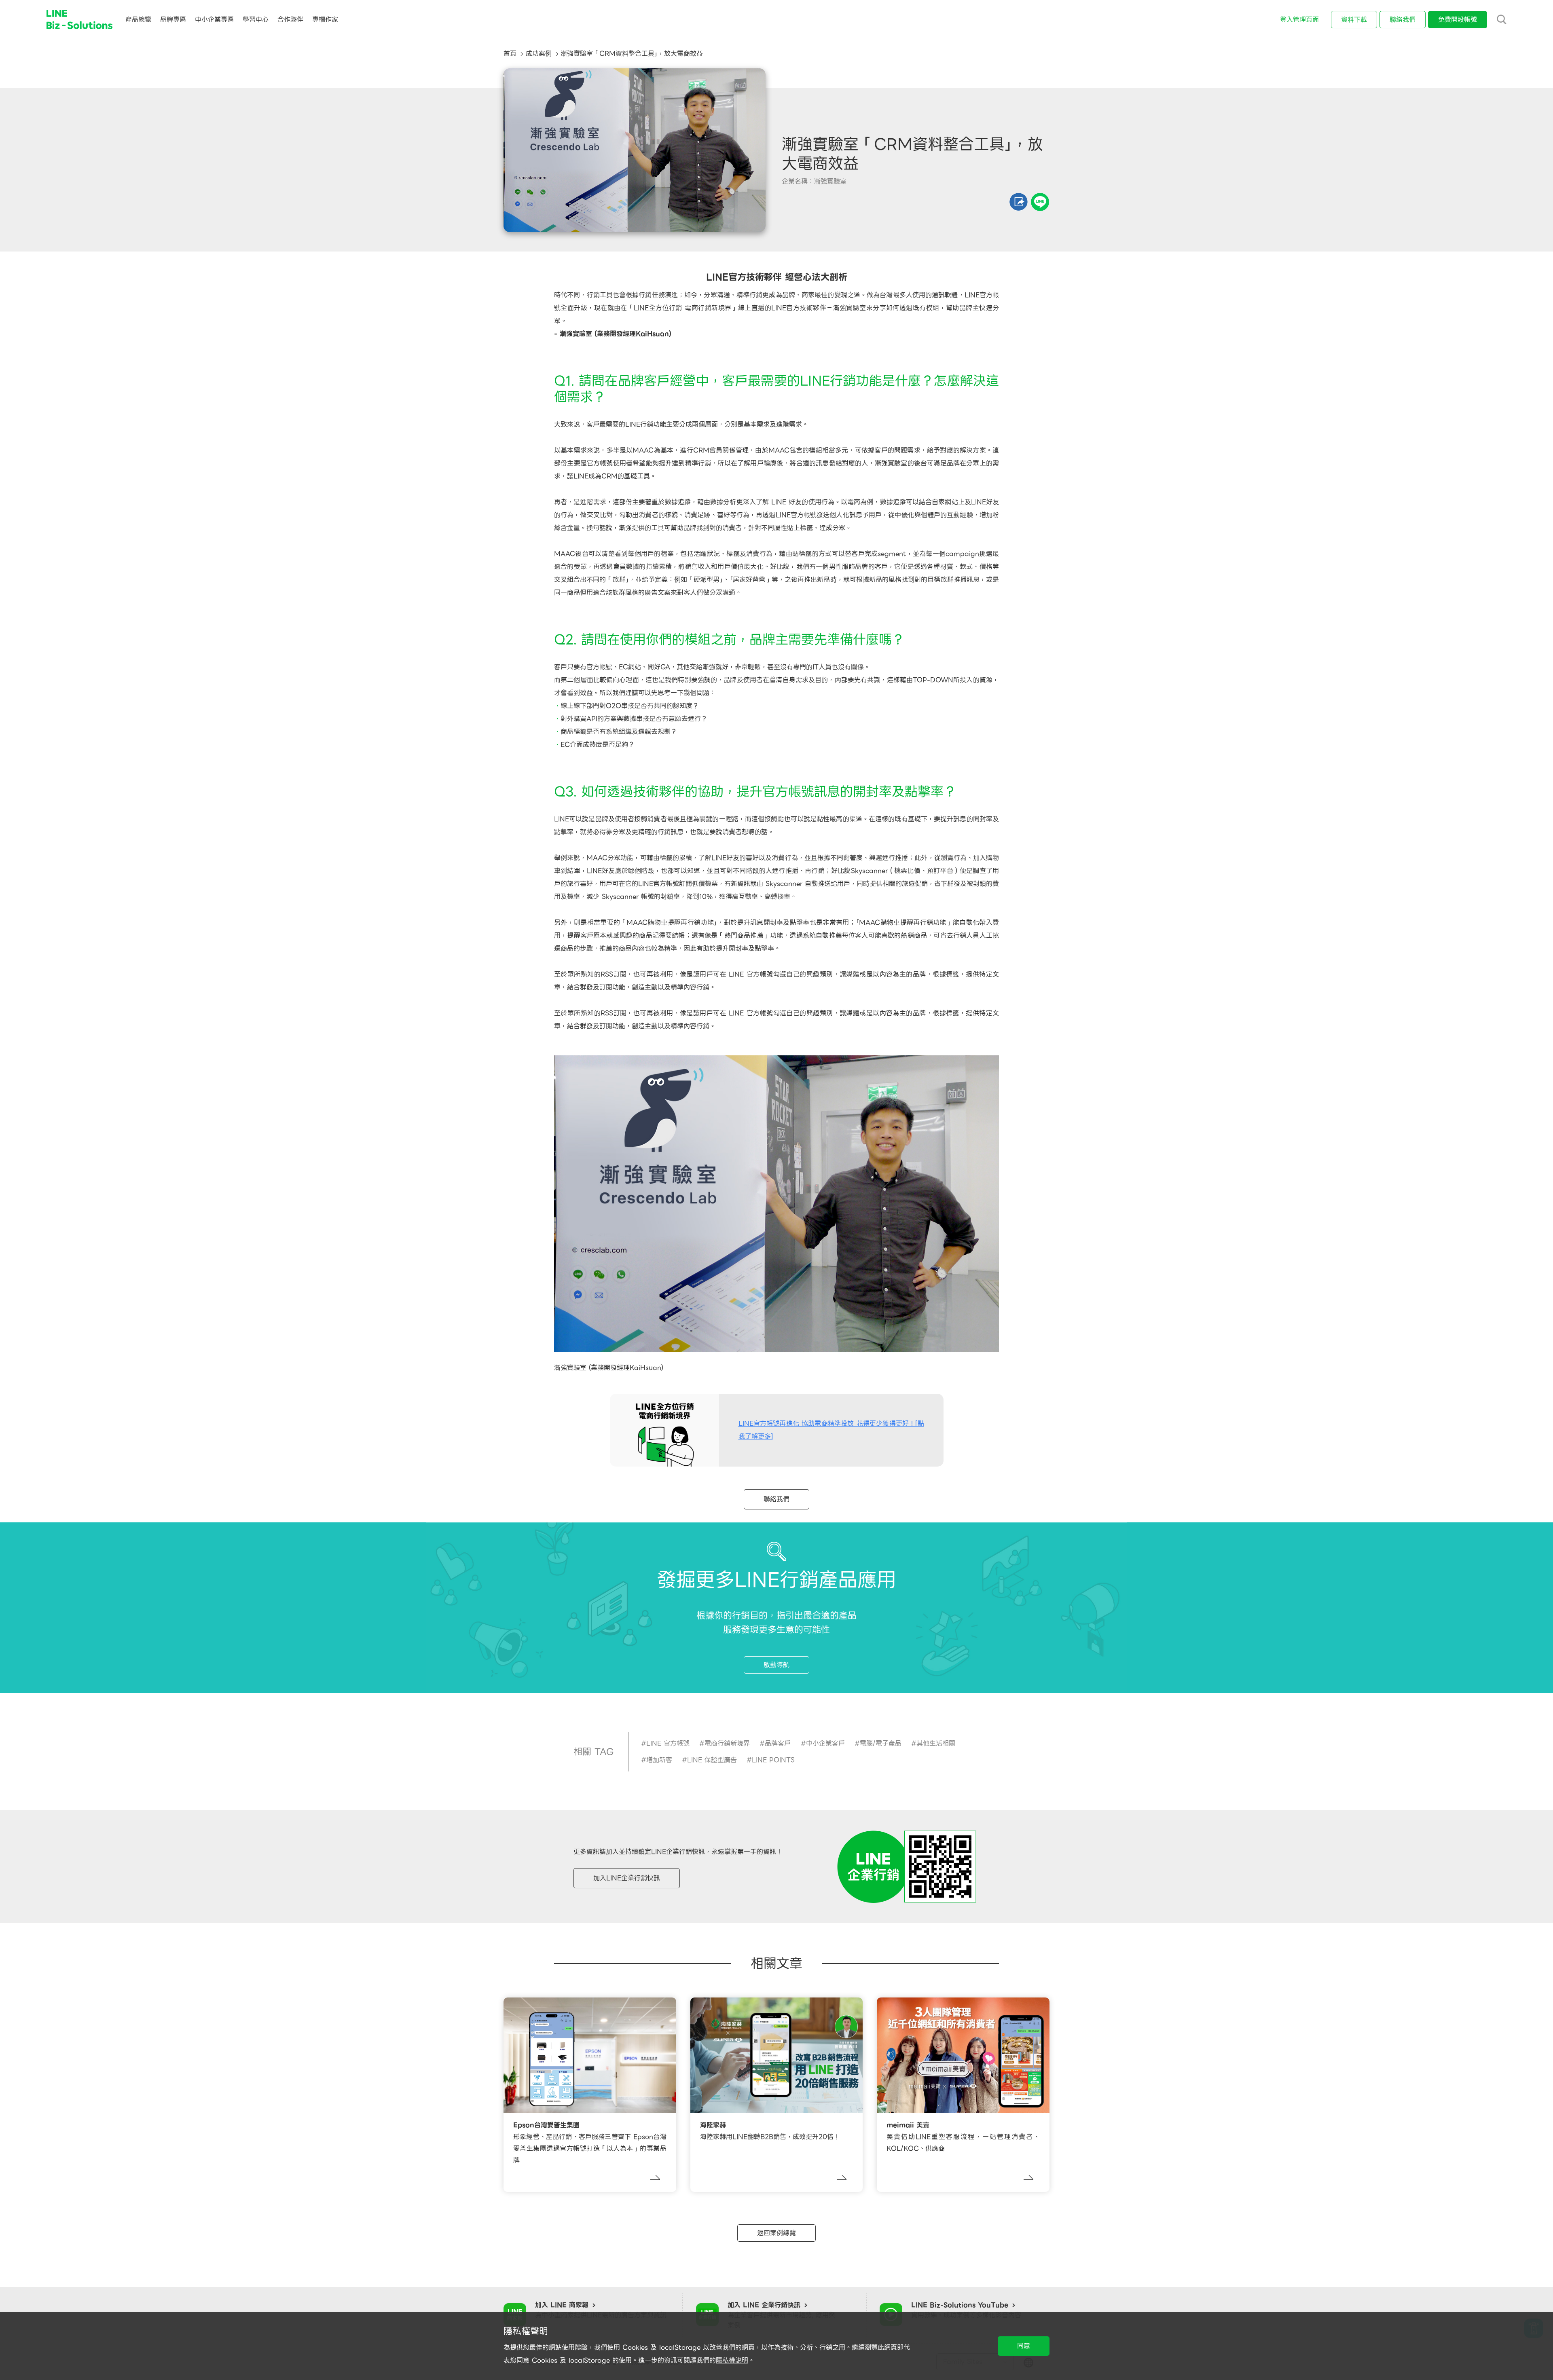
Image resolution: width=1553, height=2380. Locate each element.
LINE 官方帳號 (668, 1743)
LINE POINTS (773, 1760)
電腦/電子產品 (881, 1743)
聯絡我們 (776, 1499)
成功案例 (539, 54)
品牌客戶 (778, 1743)
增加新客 (659, 1760)
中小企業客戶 (825, 1743)
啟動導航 (776, 1665)
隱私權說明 (732, 2360)
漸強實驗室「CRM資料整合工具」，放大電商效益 (632, 54)
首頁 (510, 54)
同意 (1024, 2346)
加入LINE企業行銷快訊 (627, 1878)
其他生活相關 (936, 1743)
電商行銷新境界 (727, 1743)
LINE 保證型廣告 (712, 1760)
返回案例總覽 (776, 2233)
